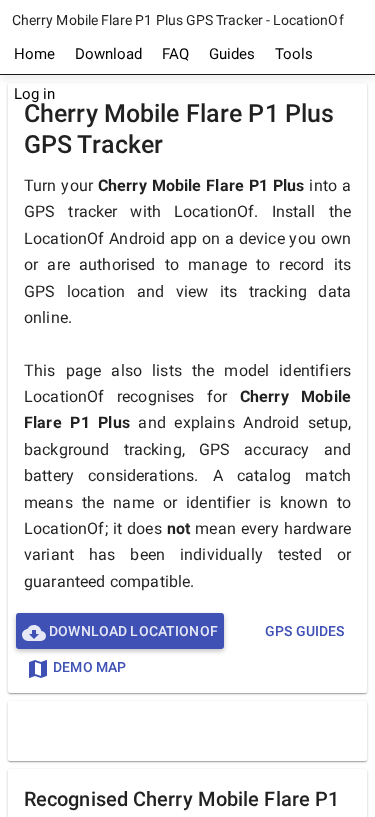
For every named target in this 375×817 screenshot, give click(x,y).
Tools (294, 54)
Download (108, 54)
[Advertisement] (192, 730)
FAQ (175, 54)
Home (34, 54)
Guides (232, 54)
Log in (34, 94)
